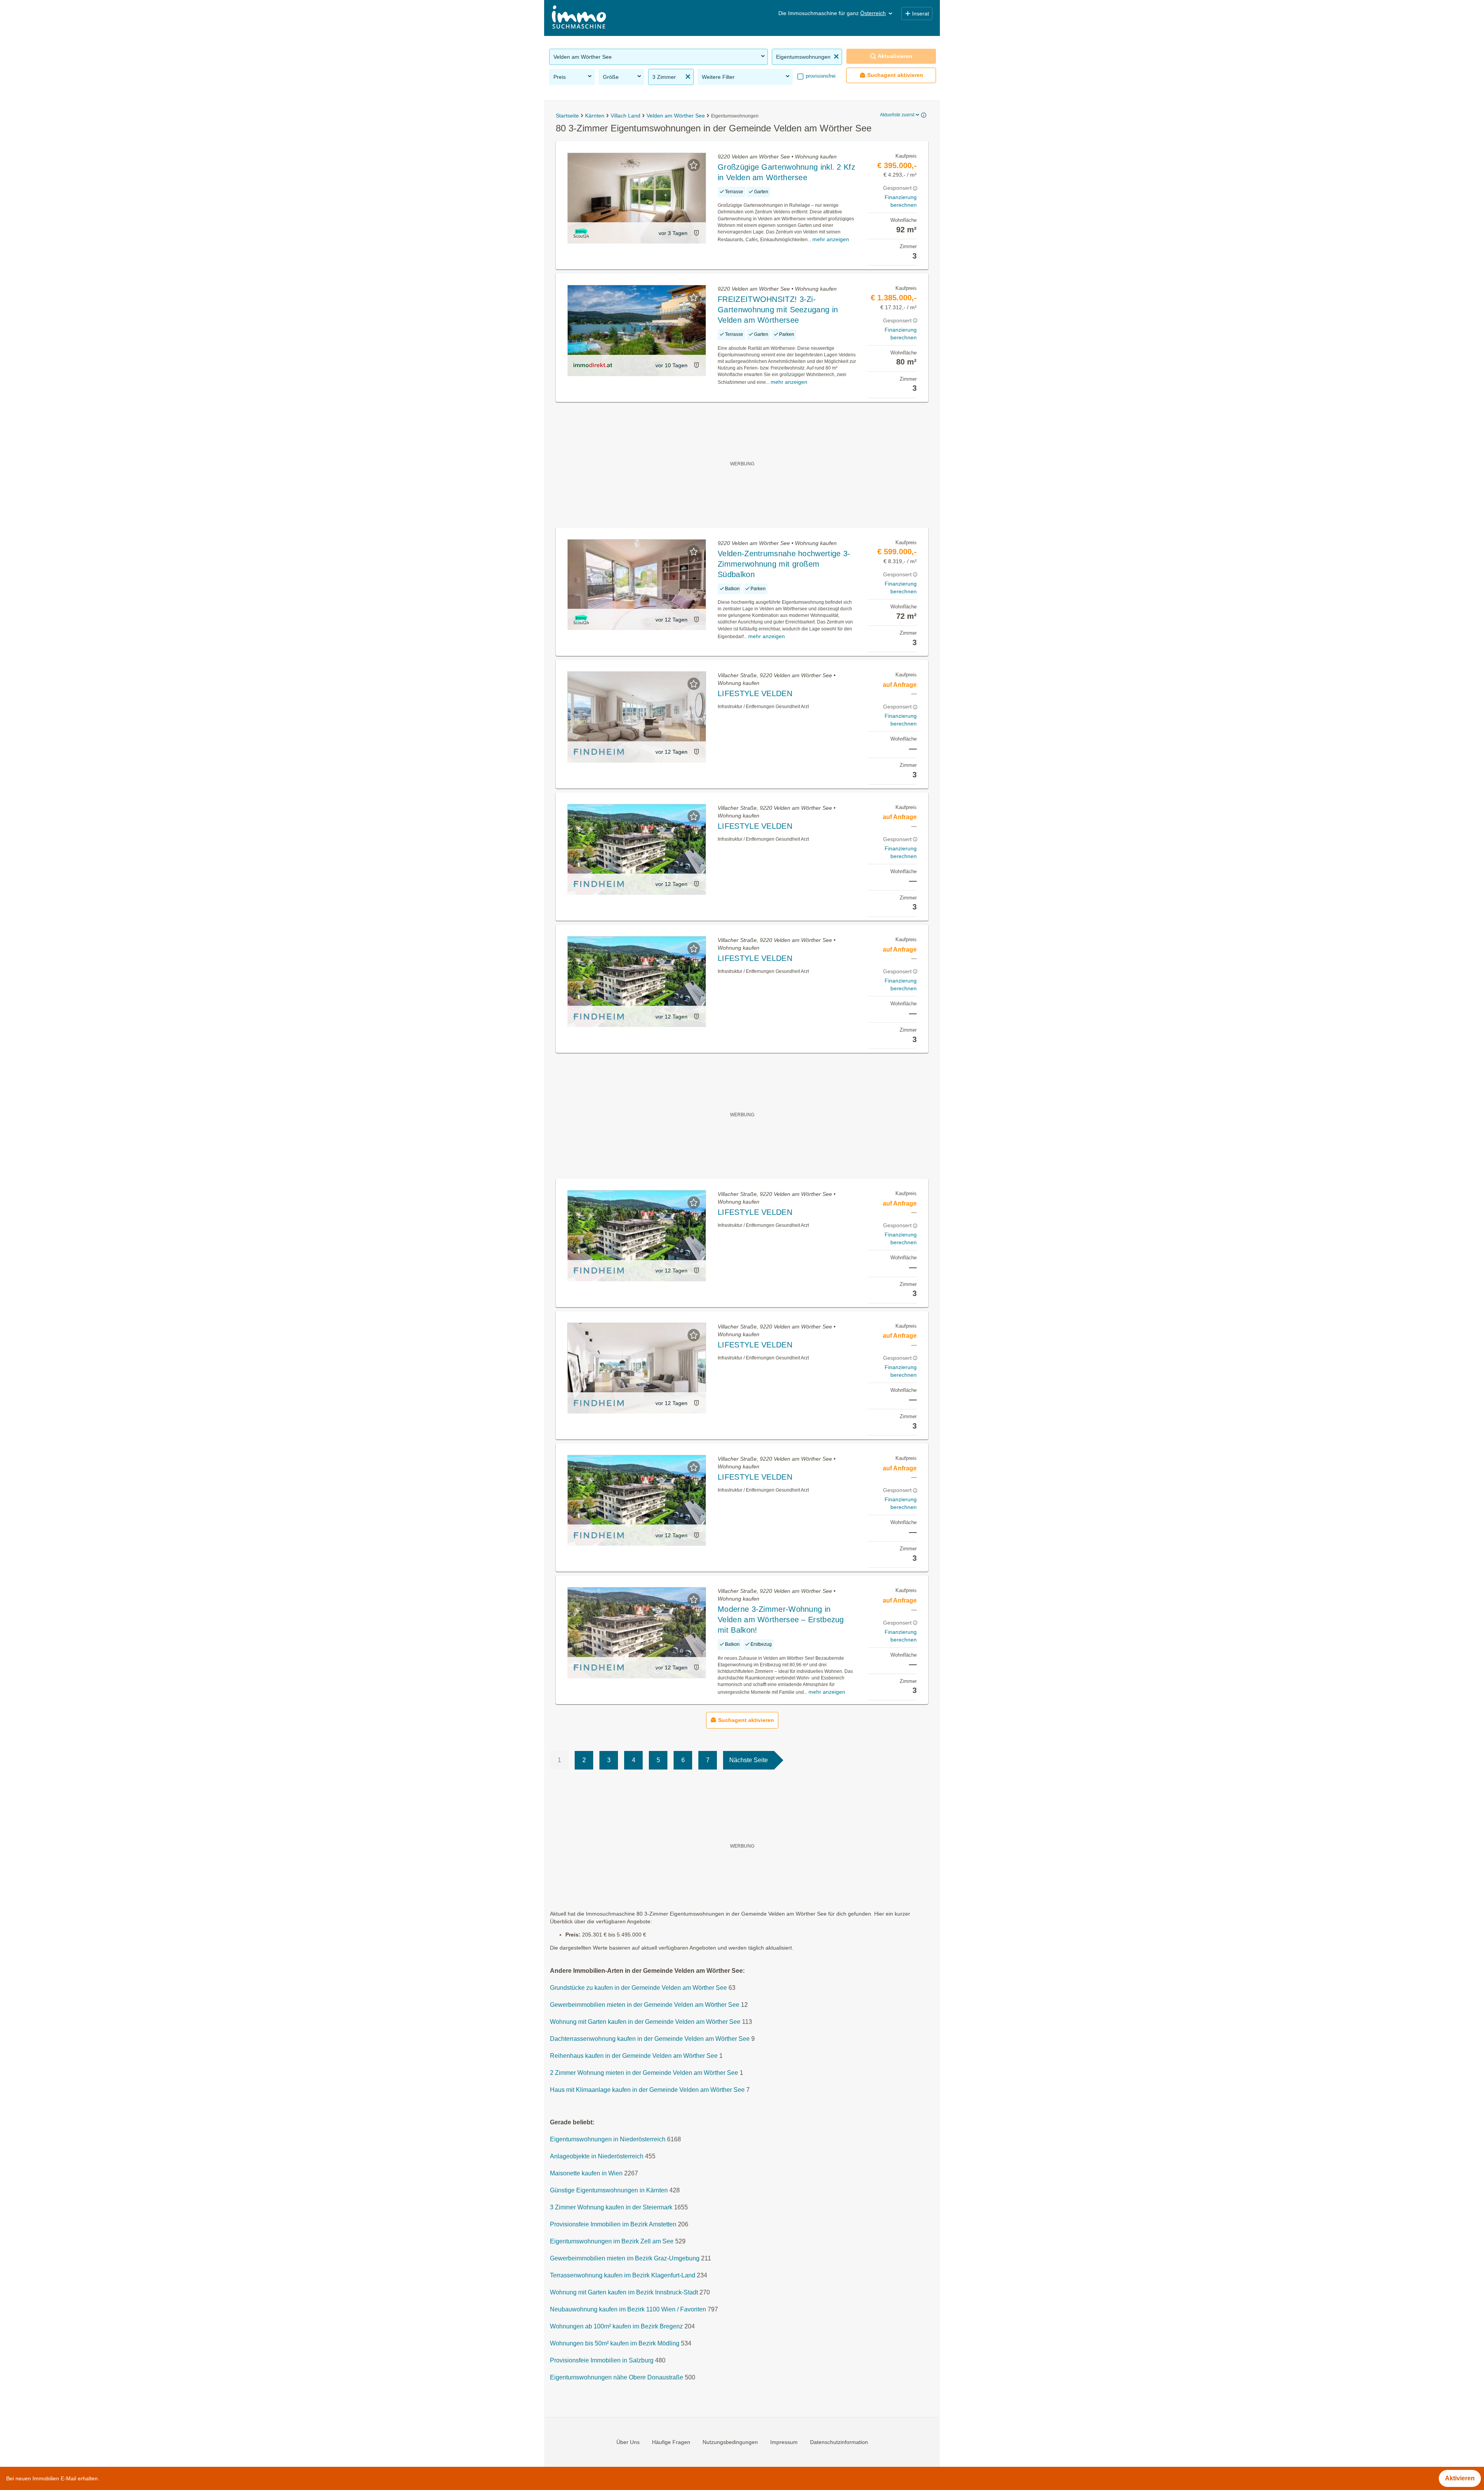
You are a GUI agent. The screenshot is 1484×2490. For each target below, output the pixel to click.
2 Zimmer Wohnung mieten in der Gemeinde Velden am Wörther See (644, 2073)
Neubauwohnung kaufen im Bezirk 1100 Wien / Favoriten (628, 2309)
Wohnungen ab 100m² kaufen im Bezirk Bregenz (616, 2326)
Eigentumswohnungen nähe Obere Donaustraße (617, 2377)
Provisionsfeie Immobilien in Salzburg (602, 2360)
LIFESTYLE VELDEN (755, 693)
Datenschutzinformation (839, 2442)
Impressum (784, 2442)
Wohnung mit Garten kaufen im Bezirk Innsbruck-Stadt (624, 2292)
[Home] (579, 18)
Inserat (921, 14)
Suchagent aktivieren (895, 75)
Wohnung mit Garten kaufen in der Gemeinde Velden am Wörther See (645, 2022)
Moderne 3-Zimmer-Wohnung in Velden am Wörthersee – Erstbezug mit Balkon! (781, 1620)
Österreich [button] (873, 13)
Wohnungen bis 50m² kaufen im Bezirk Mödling (615, 2343)
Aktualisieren (895, 56)
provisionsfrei (820, 76)
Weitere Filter (718, 77)
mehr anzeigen (831, 239)
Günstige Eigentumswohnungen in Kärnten (609, 2190)
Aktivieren (1460, 2478)
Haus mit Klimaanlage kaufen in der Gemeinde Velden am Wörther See (647, 2090)
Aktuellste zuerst (897, 115)
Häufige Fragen (671, 2442)
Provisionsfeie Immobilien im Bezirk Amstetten (613, 2224)
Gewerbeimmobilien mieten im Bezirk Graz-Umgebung (625, 2258)
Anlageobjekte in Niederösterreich (597, 2156)
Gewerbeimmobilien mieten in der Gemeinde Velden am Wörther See (645, 2005)
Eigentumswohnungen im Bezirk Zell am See (612, 2241)
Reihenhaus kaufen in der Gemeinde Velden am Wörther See (634, 2056)
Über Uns (628, 2442)
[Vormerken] (694, 165)
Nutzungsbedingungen (730, 2442)
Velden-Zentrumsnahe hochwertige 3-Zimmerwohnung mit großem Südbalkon (784, 564)
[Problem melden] (696, 233)
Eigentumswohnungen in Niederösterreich (608, 2139)
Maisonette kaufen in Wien (586, 2173)
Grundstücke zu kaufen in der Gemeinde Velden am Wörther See (638, 1988)
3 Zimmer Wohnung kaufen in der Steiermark (611, 2207)
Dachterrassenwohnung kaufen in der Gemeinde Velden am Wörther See (650, 2039)
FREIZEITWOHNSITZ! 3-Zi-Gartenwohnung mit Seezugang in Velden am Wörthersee (778, 310)
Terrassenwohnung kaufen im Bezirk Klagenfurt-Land (623, 2275)
